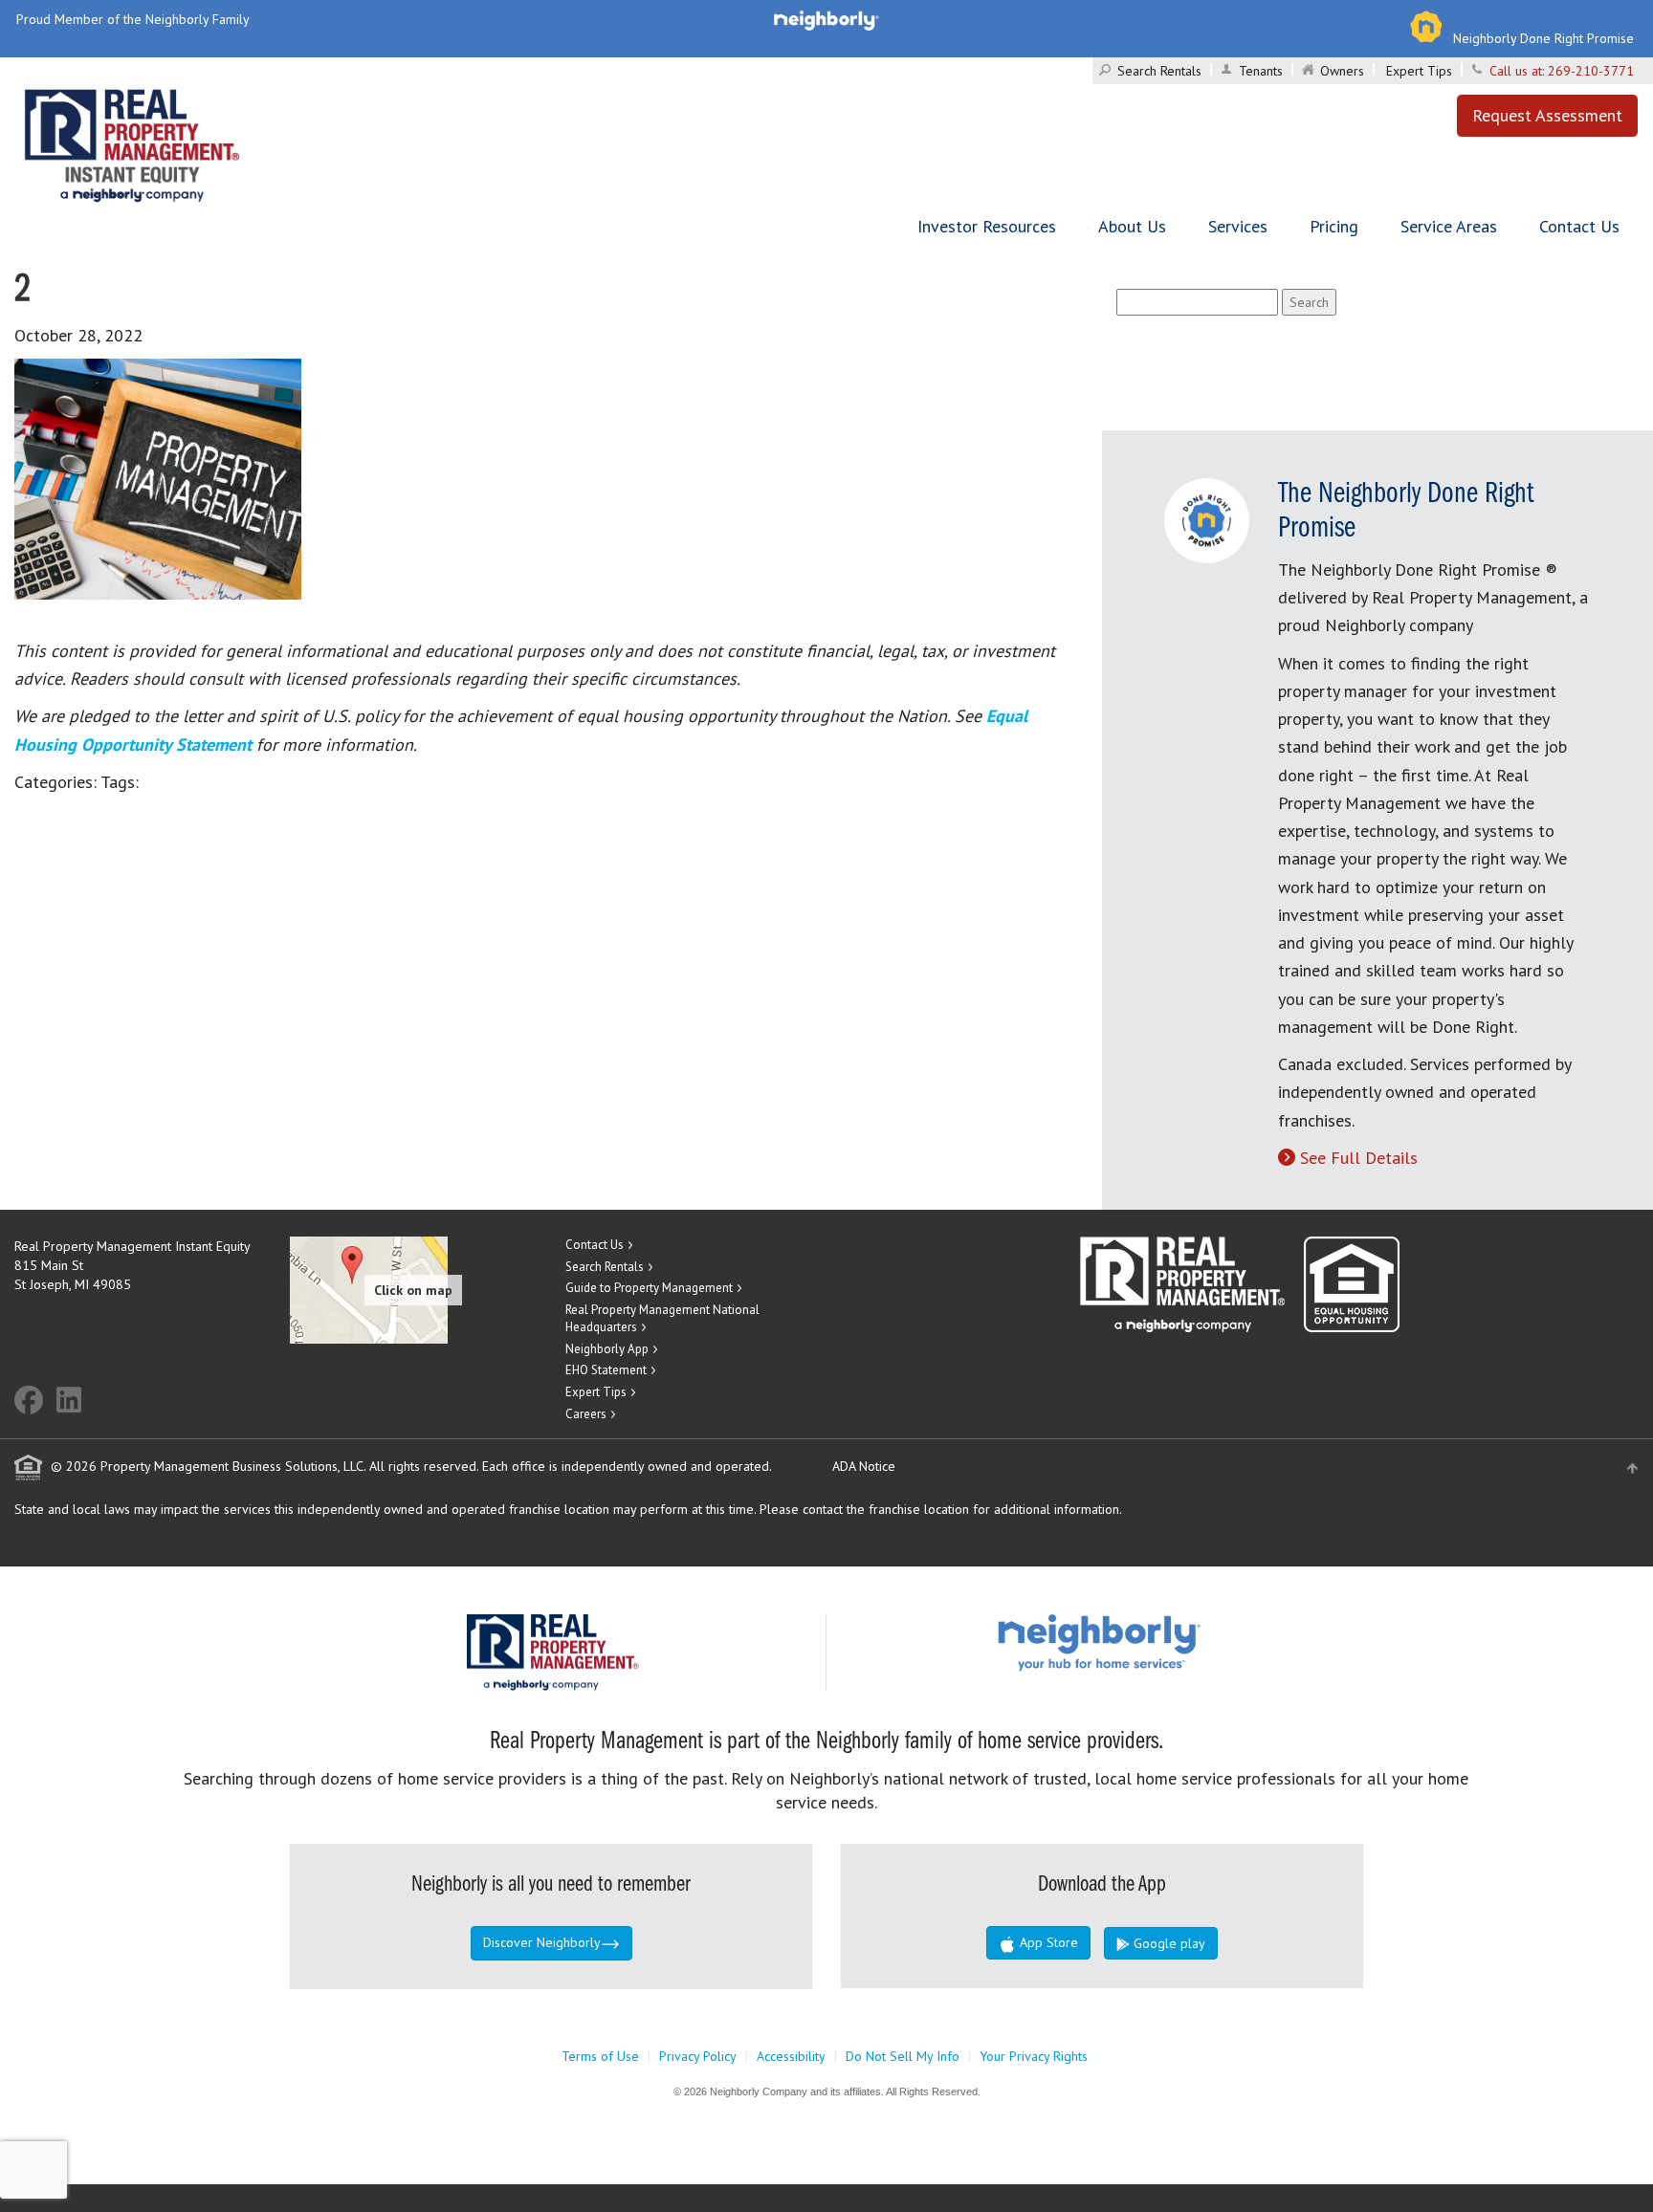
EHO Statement (606, 1370)
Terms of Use (600, 2056)
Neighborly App (607, 1349)
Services (1238, 226)
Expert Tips (1419, 71)
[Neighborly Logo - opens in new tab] (1157, 1641)
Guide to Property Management (649, 1288)
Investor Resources (987, 226)
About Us (1132, 226)
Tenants (1261, 71)
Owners (1342, 71)
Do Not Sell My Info (903, 2056)
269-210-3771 (1591, 71)
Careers (586, 1414)
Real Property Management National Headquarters (662, 1319)
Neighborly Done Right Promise (1543, 38)
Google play (1168, 1943)
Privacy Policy (698, 2056)
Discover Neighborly (542, 1942)
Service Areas (1449, 226)
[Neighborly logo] (826, 19)
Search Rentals (1159, 71)
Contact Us (1579, 226)
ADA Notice (864, 1466)
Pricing (1334, 226)
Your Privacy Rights (1034, 2056)
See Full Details (1359, 1158)
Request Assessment (1547, 115)
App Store (1047, 1942)
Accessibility (791, 2056)
